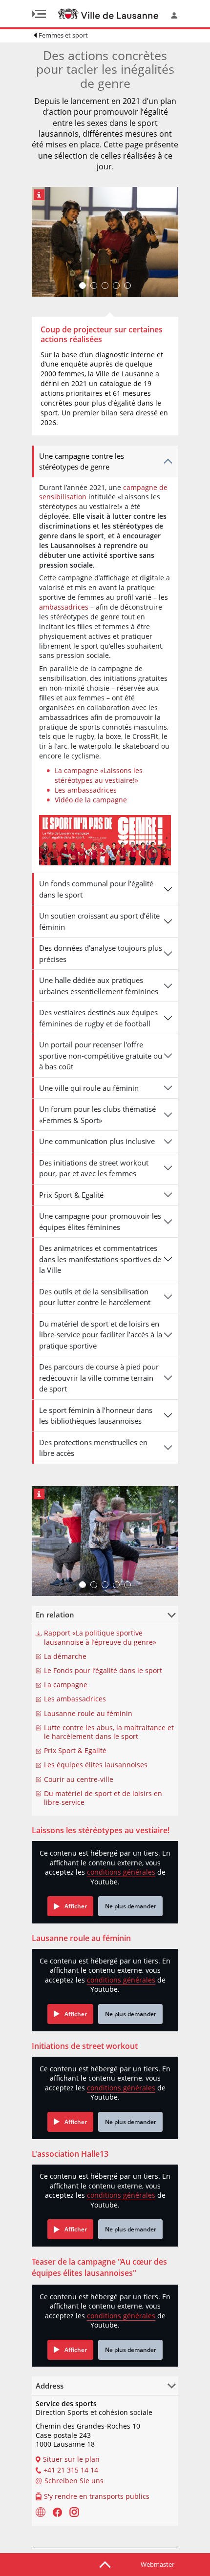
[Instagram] (74, 2512)
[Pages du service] (41, 2512)
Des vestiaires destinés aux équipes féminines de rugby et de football (98, 1018)
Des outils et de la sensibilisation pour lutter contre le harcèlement (95, 1297)
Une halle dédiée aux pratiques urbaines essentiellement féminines (99, 986)
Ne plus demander (131, 1906)
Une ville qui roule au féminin (89, 1088)
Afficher (76, 1906)
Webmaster (157, 2564)
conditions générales (121, 1872)
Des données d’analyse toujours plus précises (101, 953)
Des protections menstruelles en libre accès (93, 1448)
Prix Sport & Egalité (71, 1195)
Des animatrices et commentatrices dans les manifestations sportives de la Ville (100, 1259)
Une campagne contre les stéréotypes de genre (82, 461)
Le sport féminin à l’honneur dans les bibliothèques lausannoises (96, 1416)
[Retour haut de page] (105, 2564)
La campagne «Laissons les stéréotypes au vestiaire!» (99, 775)
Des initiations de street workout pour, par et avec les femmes (94, 1168)
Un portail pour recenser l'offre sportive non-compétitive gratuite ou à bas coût (101, 1055)
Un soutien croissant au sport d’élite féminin (99, 921)
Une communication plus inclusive (97, 1141)
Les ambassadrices (86, 790)
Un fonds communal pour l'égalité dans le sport (96, 889)
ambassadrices (65, 607)
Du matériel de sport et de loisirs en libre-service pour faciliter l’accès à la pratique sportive (101, 1335)
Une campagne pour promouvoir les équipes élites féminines (100, 1221)
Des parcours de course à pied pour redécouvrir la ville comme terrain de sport (99, 1378)
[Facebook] (57, 2512)
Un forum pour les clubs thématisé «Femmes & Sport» (97, 1114)
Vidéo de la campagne (91, 800)
